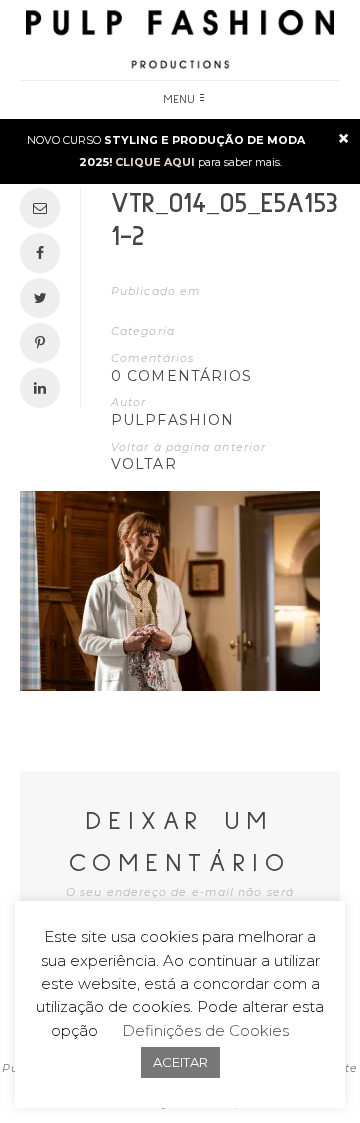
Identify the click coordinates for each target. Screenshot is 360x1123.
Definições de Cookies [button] (205, 1030)
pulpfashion (172, 420)
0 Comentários (182, 376)
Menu (180, 100)
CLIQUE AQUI (155, 162)
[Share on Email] (45, 208)
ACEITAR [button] (180, 1062)
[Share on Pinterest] (45, 343)
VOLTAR (144, 464)
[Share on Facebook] (45, 253)
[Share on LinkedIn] (45, 388)
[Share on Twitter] (45, 298)
